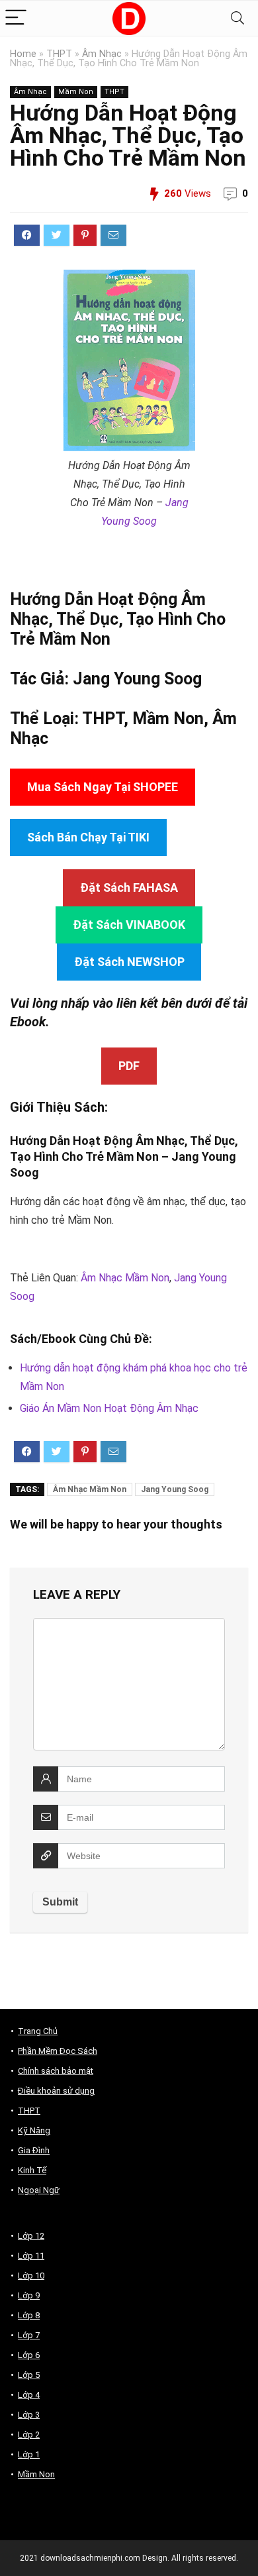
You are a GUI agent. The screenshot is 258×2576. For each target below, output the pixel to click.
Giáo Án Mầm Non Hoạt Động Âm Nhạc (109, 1408)
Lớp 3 (29, 2415)
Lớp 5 (29, 2375)
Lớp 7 (29, 2335)
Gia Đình (34, 2150)
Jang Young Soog (137, 679)
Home (23, 54)
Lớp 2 (29, 2435)
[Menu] (16, 18)
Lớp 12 (31, 2236)
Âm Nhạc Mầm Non (125, 1278)
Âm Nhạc (102, 54)
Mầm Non (76, 92)
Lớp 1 (29, 2454)
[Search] (237, 18)
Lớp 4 (29, 2395)
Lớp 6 (29, 2355)
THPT (59, 54)
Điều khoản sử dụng (56, 2091)
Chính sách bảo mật (56, 2071)
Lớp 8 (29, 2315)
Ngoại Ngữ (39, 2190)
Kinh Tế (32, 2170)
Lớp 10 (31, 2276)
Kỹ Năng (34, 2130)
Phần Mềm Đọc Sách (58, 2051)
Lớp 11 (31, 2256)
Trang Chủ (38, 2031)
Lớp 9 (29, 2295)
